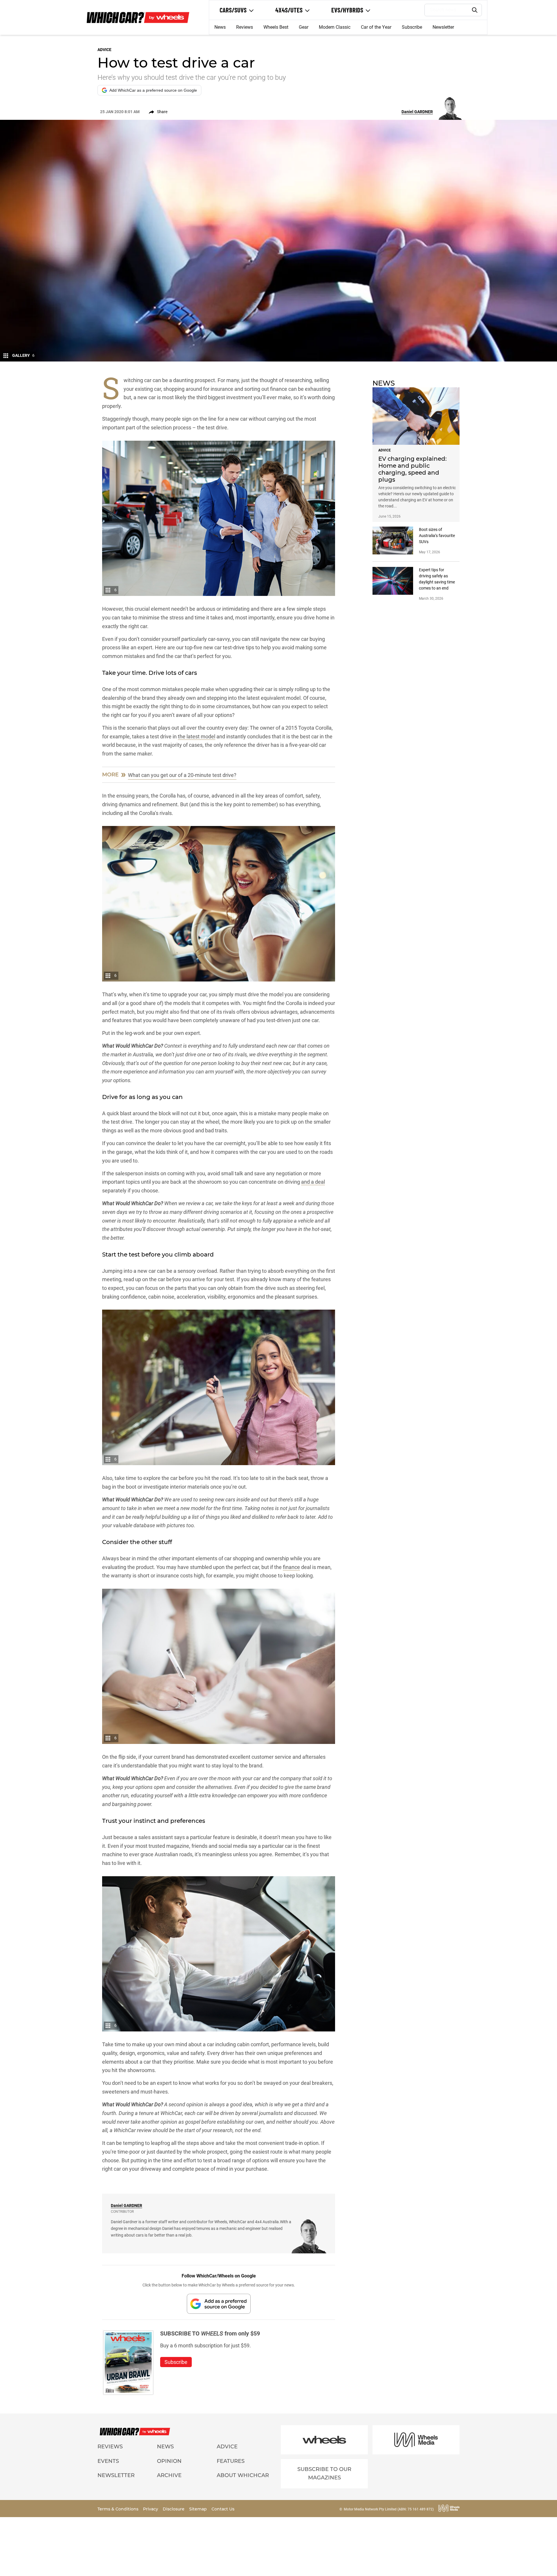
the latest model (197, 736)
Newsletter (443, 27)
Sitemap (199, 2509)
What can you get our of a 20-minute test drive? (182, 775)
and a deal (313, 1182)
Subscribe (412, 27)
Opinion (169, 2461)
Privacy (151, 2509)
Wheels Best (276, 27)
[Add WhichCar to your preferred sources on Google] (219, 2304)
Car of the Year (376, 27)
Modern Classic (335, 27)
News (220, 27)
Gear (304, 27)
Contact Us (223, 2509)
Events (108, 2461)
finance (291, 1567)
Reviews (245, 27)
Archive (169, 2475)
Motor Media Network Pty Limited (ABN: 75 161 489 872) (389, 2509)
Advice (227, 2447)
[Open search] (475, 10)
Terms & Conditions (119, 2509)
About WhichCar (243, 2475)
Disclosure (174, 2509)
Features (231, 2461)
